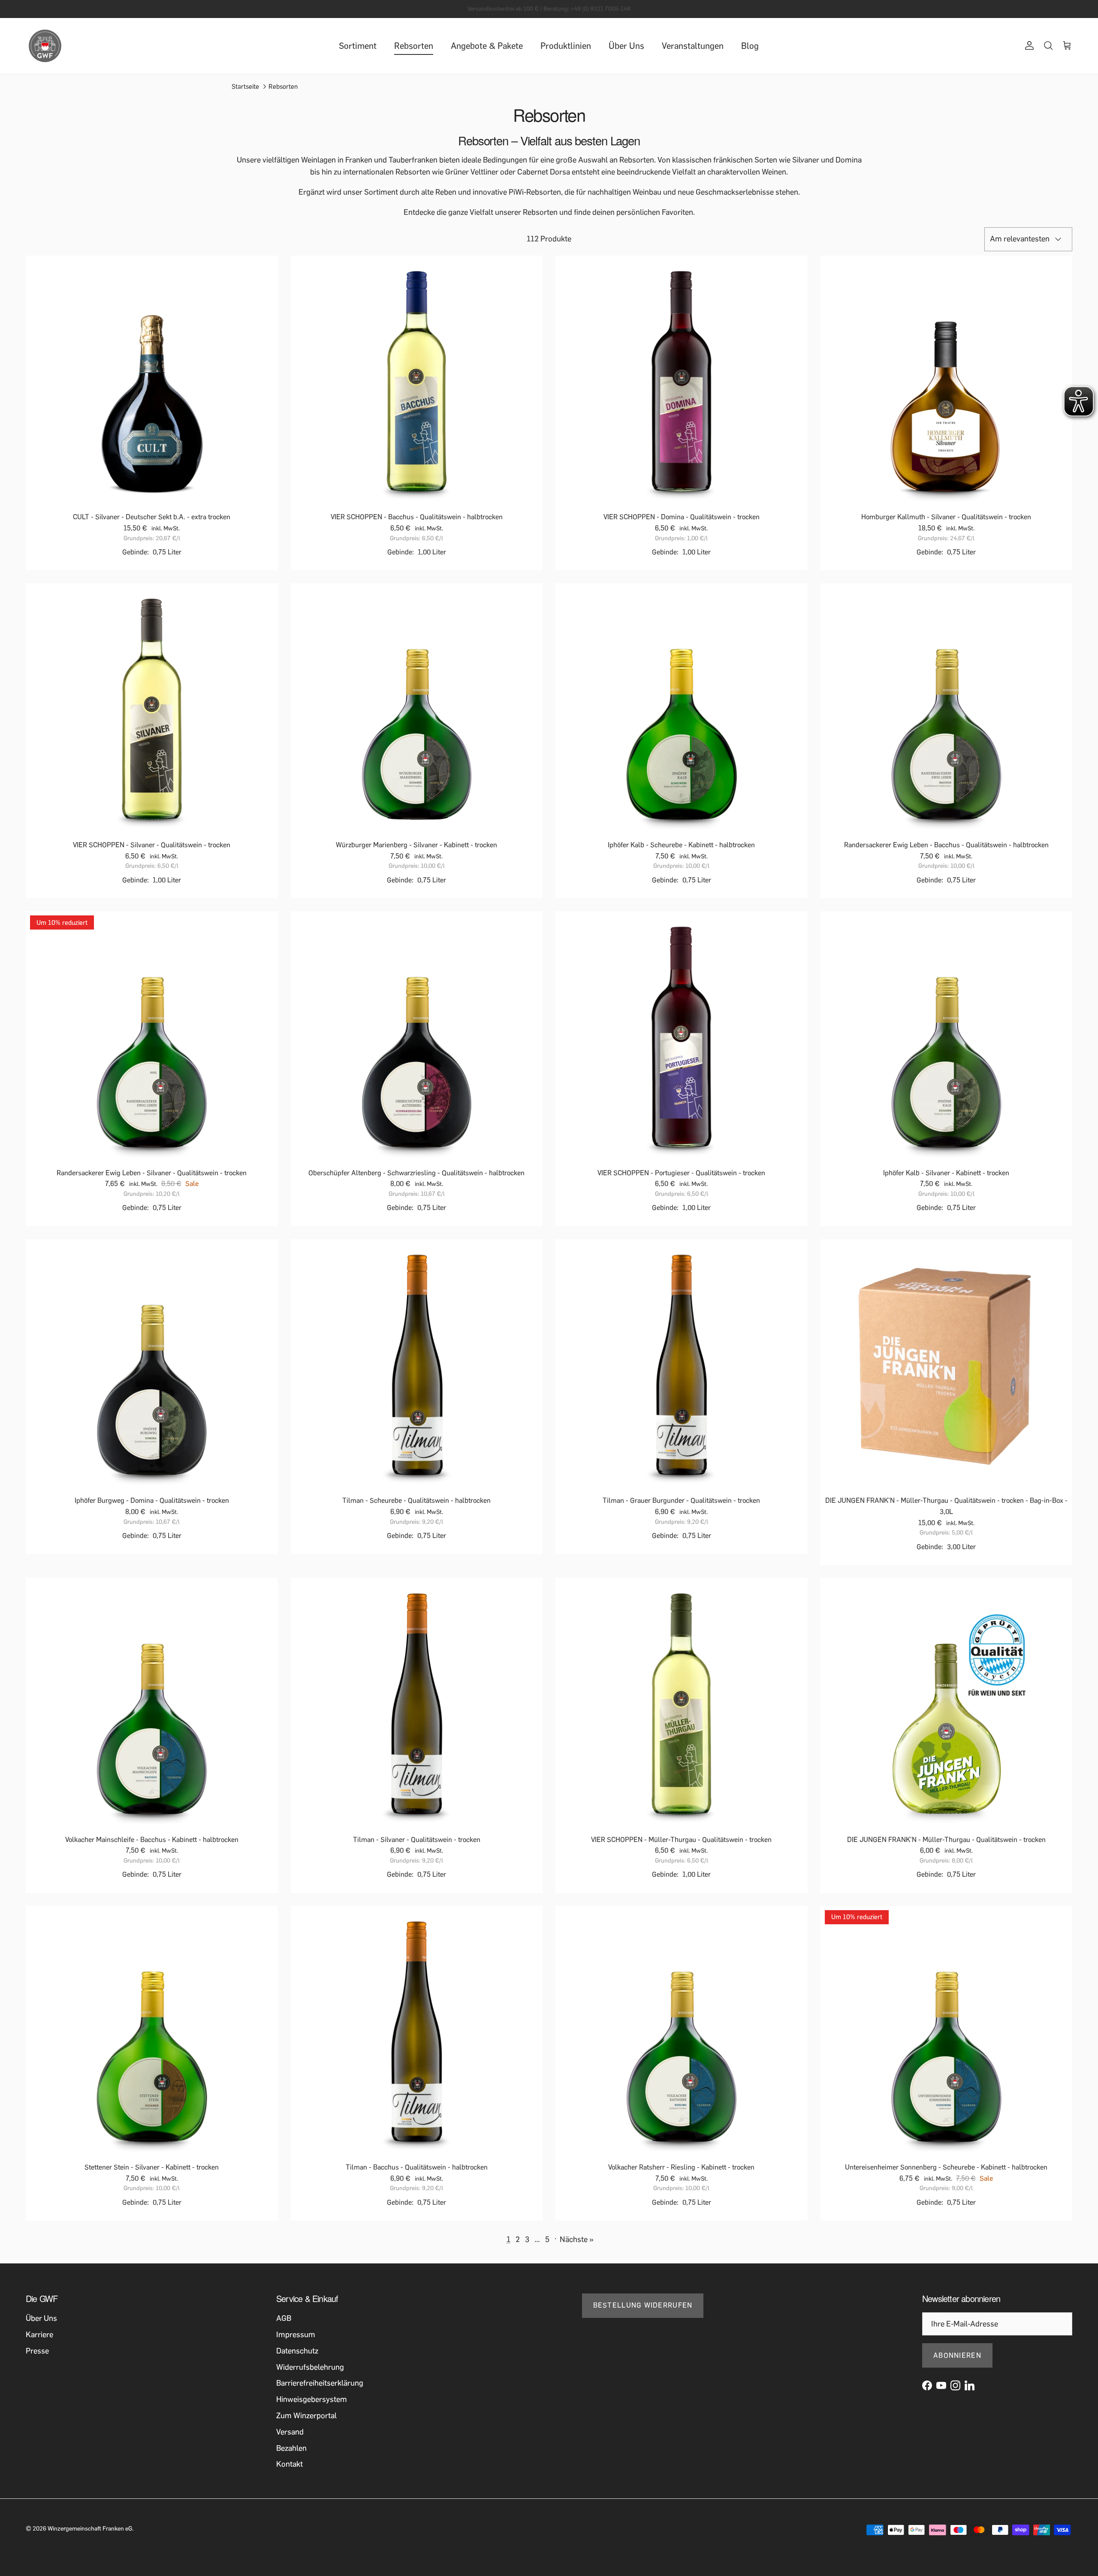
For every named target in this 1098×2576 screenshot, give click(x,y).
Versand (290, 2432)
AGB (284, 2318)
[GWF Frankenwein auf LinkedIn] (970, 2385)
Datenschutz (297, 2351)
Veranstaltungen (693, 46)
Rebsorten (414, 46)
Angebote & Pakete (487, 46)
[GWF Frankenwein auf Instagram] (955, 2385)
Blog (750, 46)
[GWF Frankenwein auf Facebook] (927, 2385)
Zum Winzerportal (306, 2416)
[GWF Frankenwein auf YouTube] (941, 2385)
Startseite (245, 87)
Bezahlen (291, 2448)
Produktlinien (566, 46)
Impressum (296, 2335)
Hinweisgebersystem (312, 2399)
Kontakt (290, 2464)
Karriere (39, 2335)
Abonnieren (957, 2355)
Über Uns (626, 46)
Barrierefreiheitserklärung (320, 2383)
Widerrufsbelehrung (310, 2367)
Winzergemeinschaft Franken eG (90, 2529)
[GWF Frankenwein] (45, 46)
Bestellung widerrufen (643, 2305)
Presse (37, 2351)
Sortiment (358, 46)
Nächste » (577, 2239)
